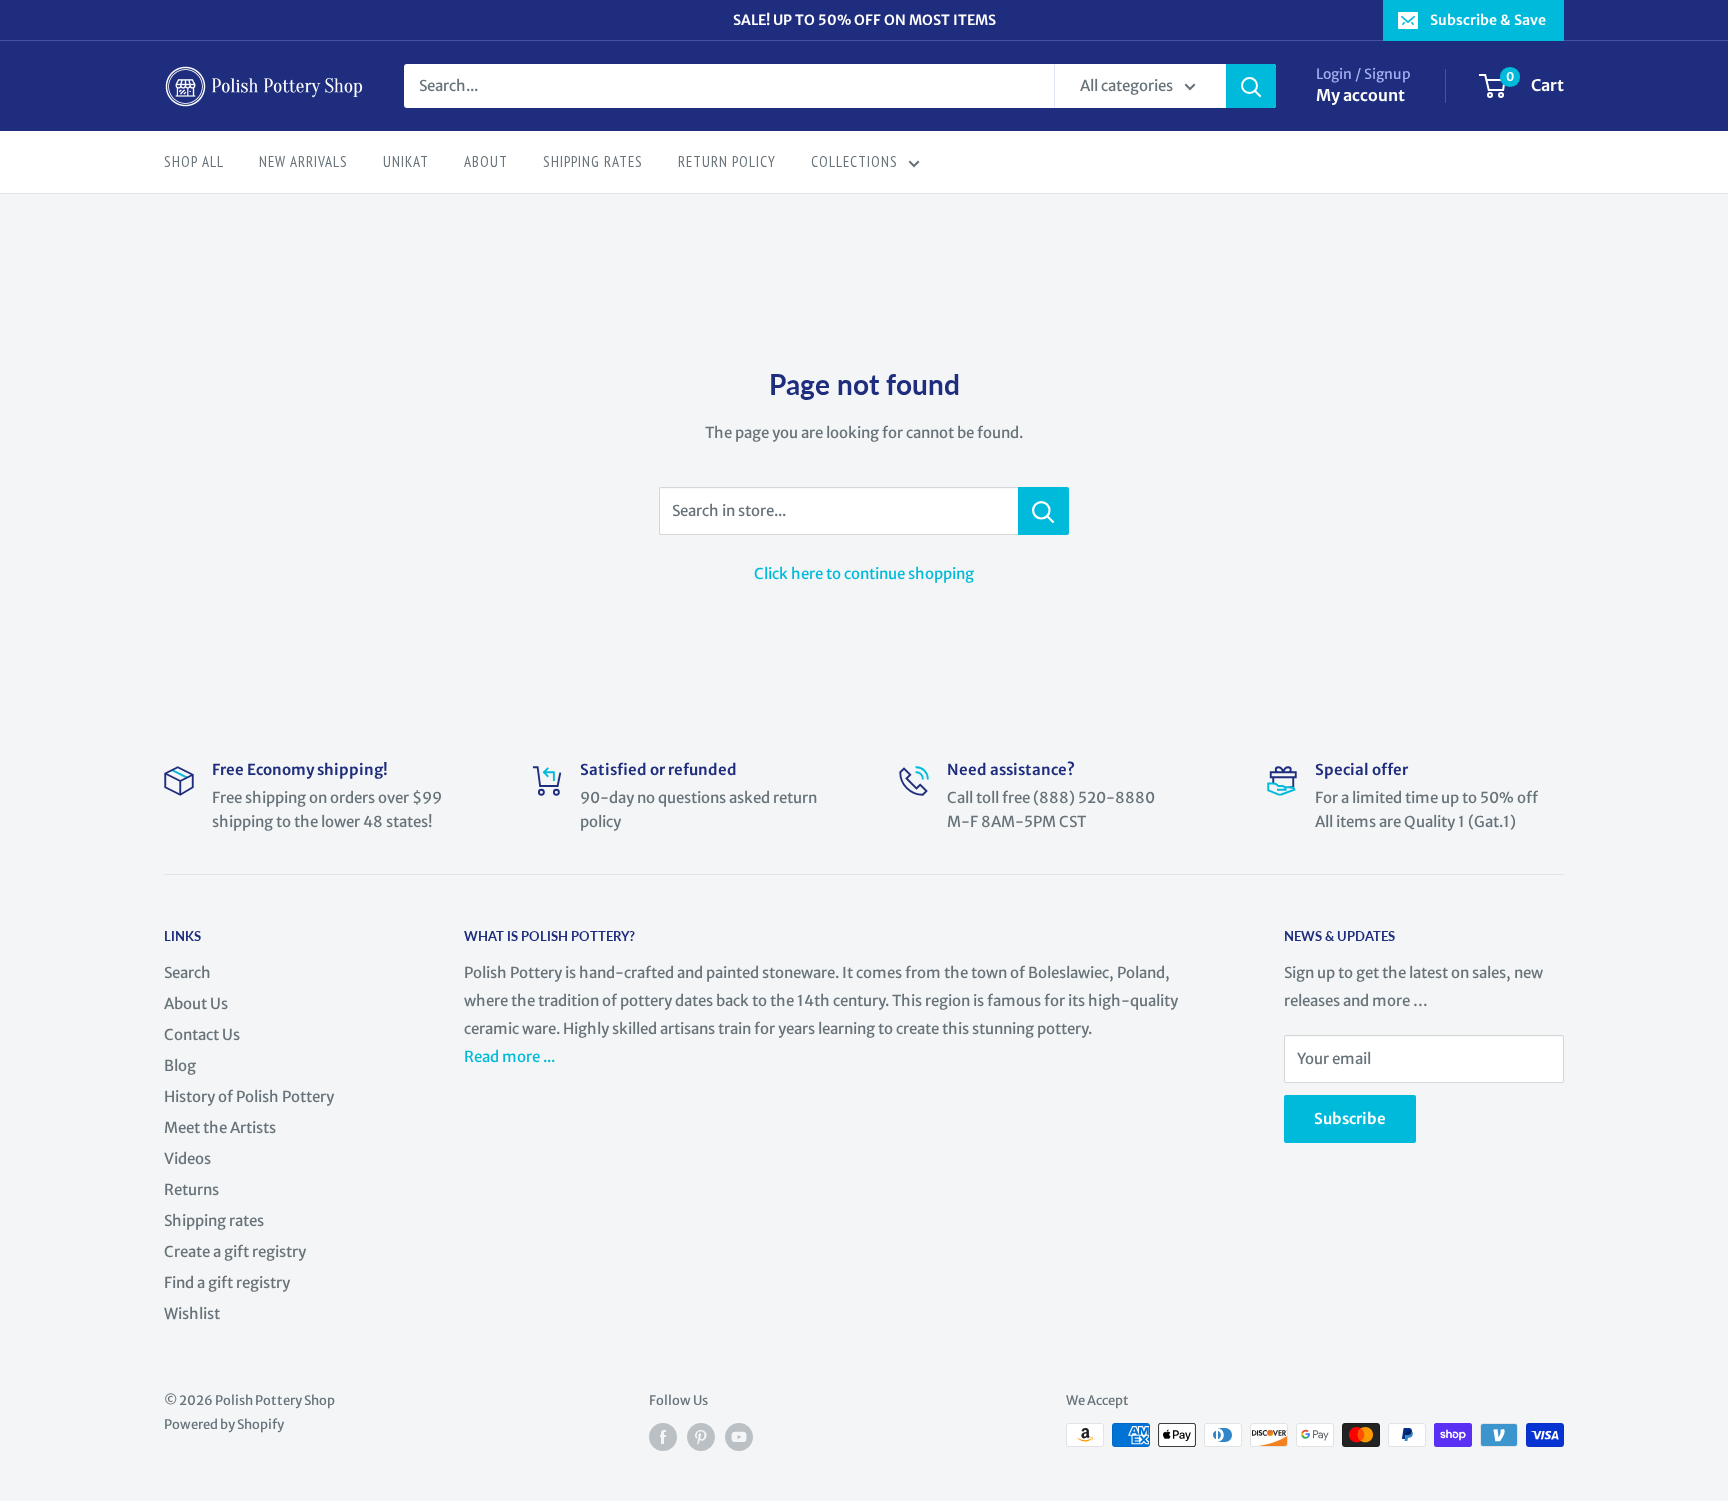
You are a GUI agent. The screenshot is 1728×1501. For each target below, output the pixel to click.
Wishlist (192, 1313)
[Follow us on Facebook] (663, 1437)
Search (187, 972)
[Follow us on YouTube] (739, 1437)
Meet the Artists (220, 1127)
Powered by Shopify (224, 1424)
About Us (196, 1003)
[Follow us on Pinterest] (701, 1437)
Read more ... (511, 1056)
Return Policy (727, 161)
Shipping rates (214, 1220)
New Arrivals (303, 161)
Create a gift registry (235, 1251)
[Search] (1251, 86)
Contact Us (202, 1034)
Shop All (194, 161)
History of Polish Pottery (249, 1096)
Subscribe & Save (1488, 20)
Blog (180, 1065)
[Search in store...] (1043, 511)
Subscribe (1350, 1118)
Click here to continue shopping (864, 573)
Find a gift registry (227, 1282)
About (486, 161)
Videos (187, 1158)
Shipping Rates (593, 161)
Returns (191, 1189)
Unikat (406, 161)
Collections (854, 161)
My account (1360, 95)
